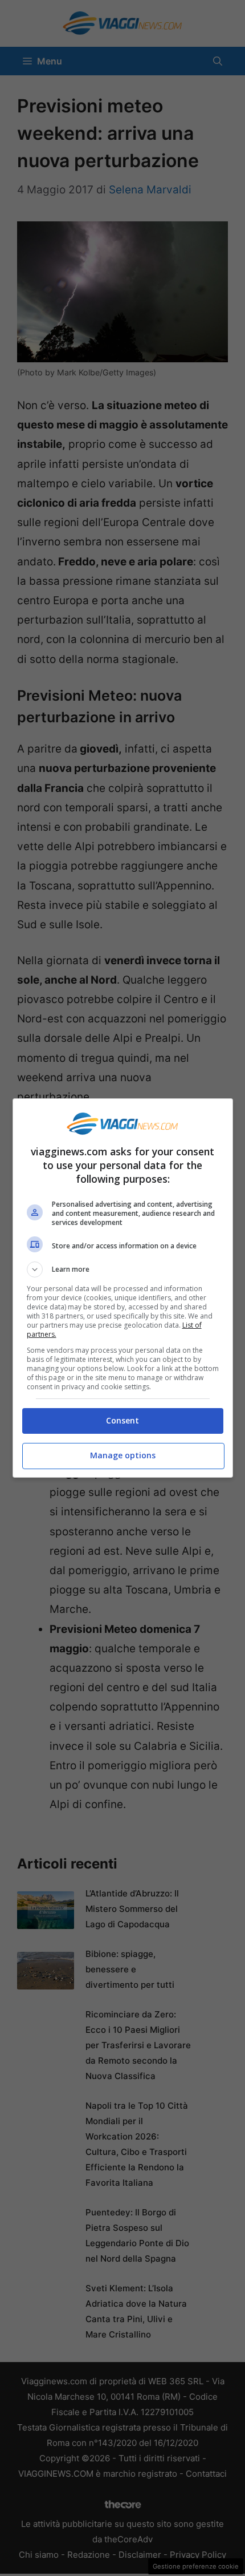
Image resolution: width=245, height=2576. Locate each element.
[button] (123, 1269)
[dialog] (123, 1288)
